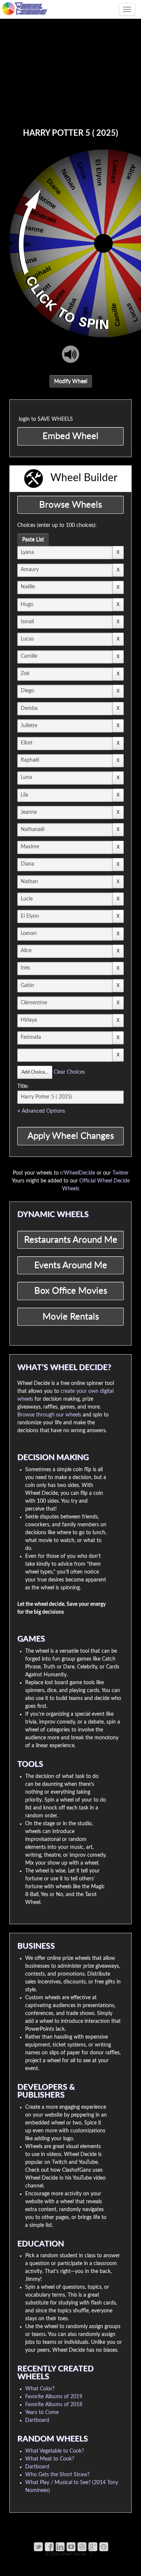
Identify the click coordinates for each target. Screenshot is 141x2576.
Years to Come (42, 2412)
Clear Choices (69, 1072)
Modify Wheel (71, 381)
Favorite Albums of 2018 (54, 2405)
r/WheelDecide (78, 1173)
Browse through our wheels (49, 1415)
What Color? (40, 2389)
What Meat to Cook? (50, 2459)
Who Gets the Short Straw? (57, 2475)
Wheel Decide (73, 2554)
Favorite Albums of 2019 (54, 2397)
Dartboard (37, 2420)
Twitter (121, 1173)
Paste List (33, 540)
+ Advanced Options (41, 1111)
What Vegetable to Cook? (55, 2451)
